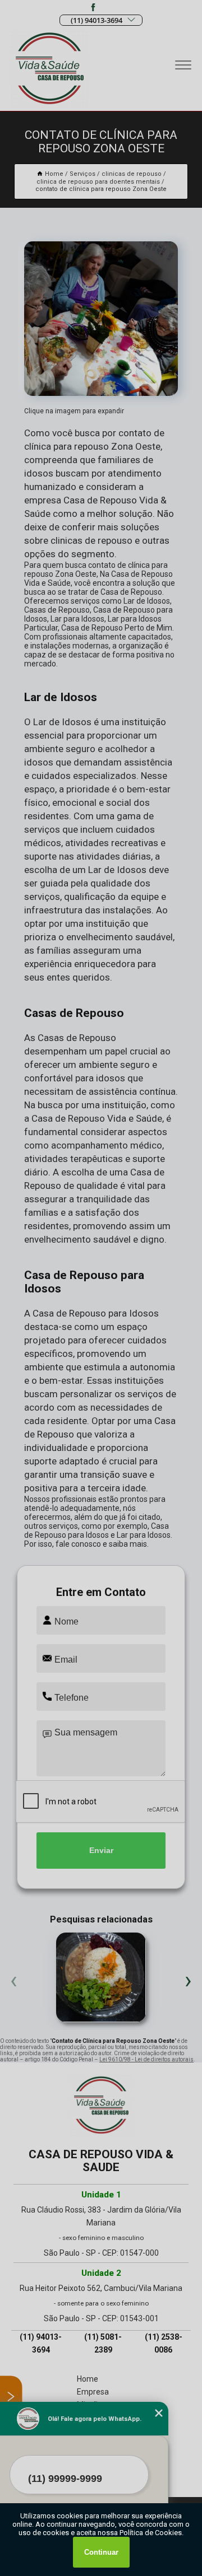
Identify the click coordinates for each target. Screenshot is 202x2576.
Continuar (101, 2552)
